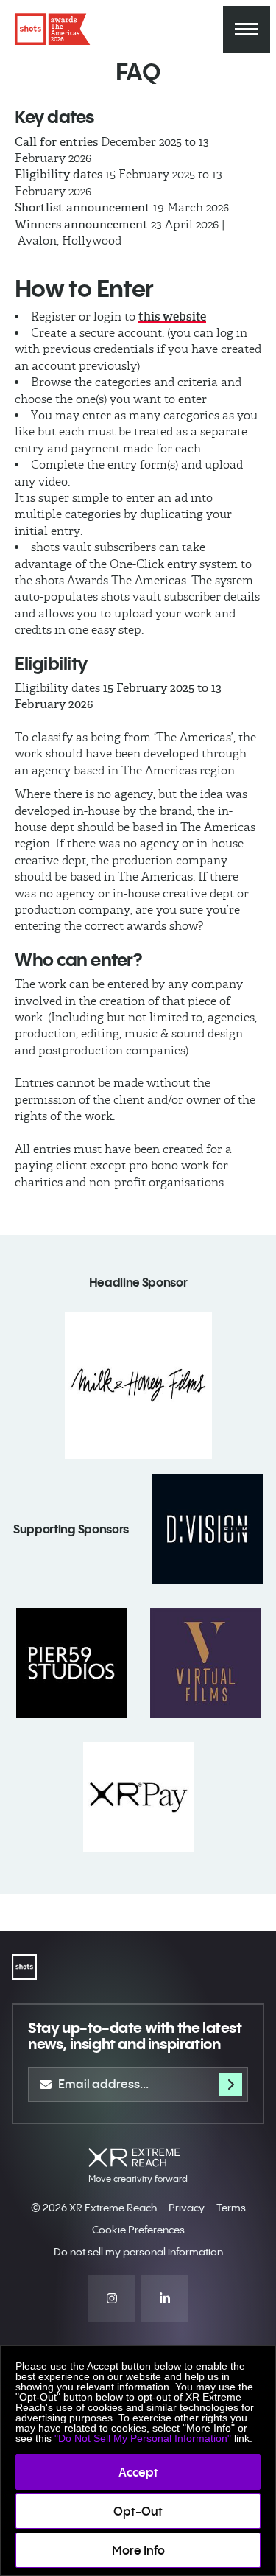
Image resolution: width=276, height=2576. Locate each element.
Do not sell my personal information (138, 2252)
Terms (231, 2208)
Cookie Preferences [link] (138, 2230)
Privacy (187, 2208)
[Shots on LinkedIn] (165, 2298)
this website (172, 316)
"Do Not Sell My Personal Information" (143, 2438)
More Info (138, 2550)
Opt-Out (138, 2511)
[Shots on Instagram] (112, 2298)
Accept (138, 2472)
